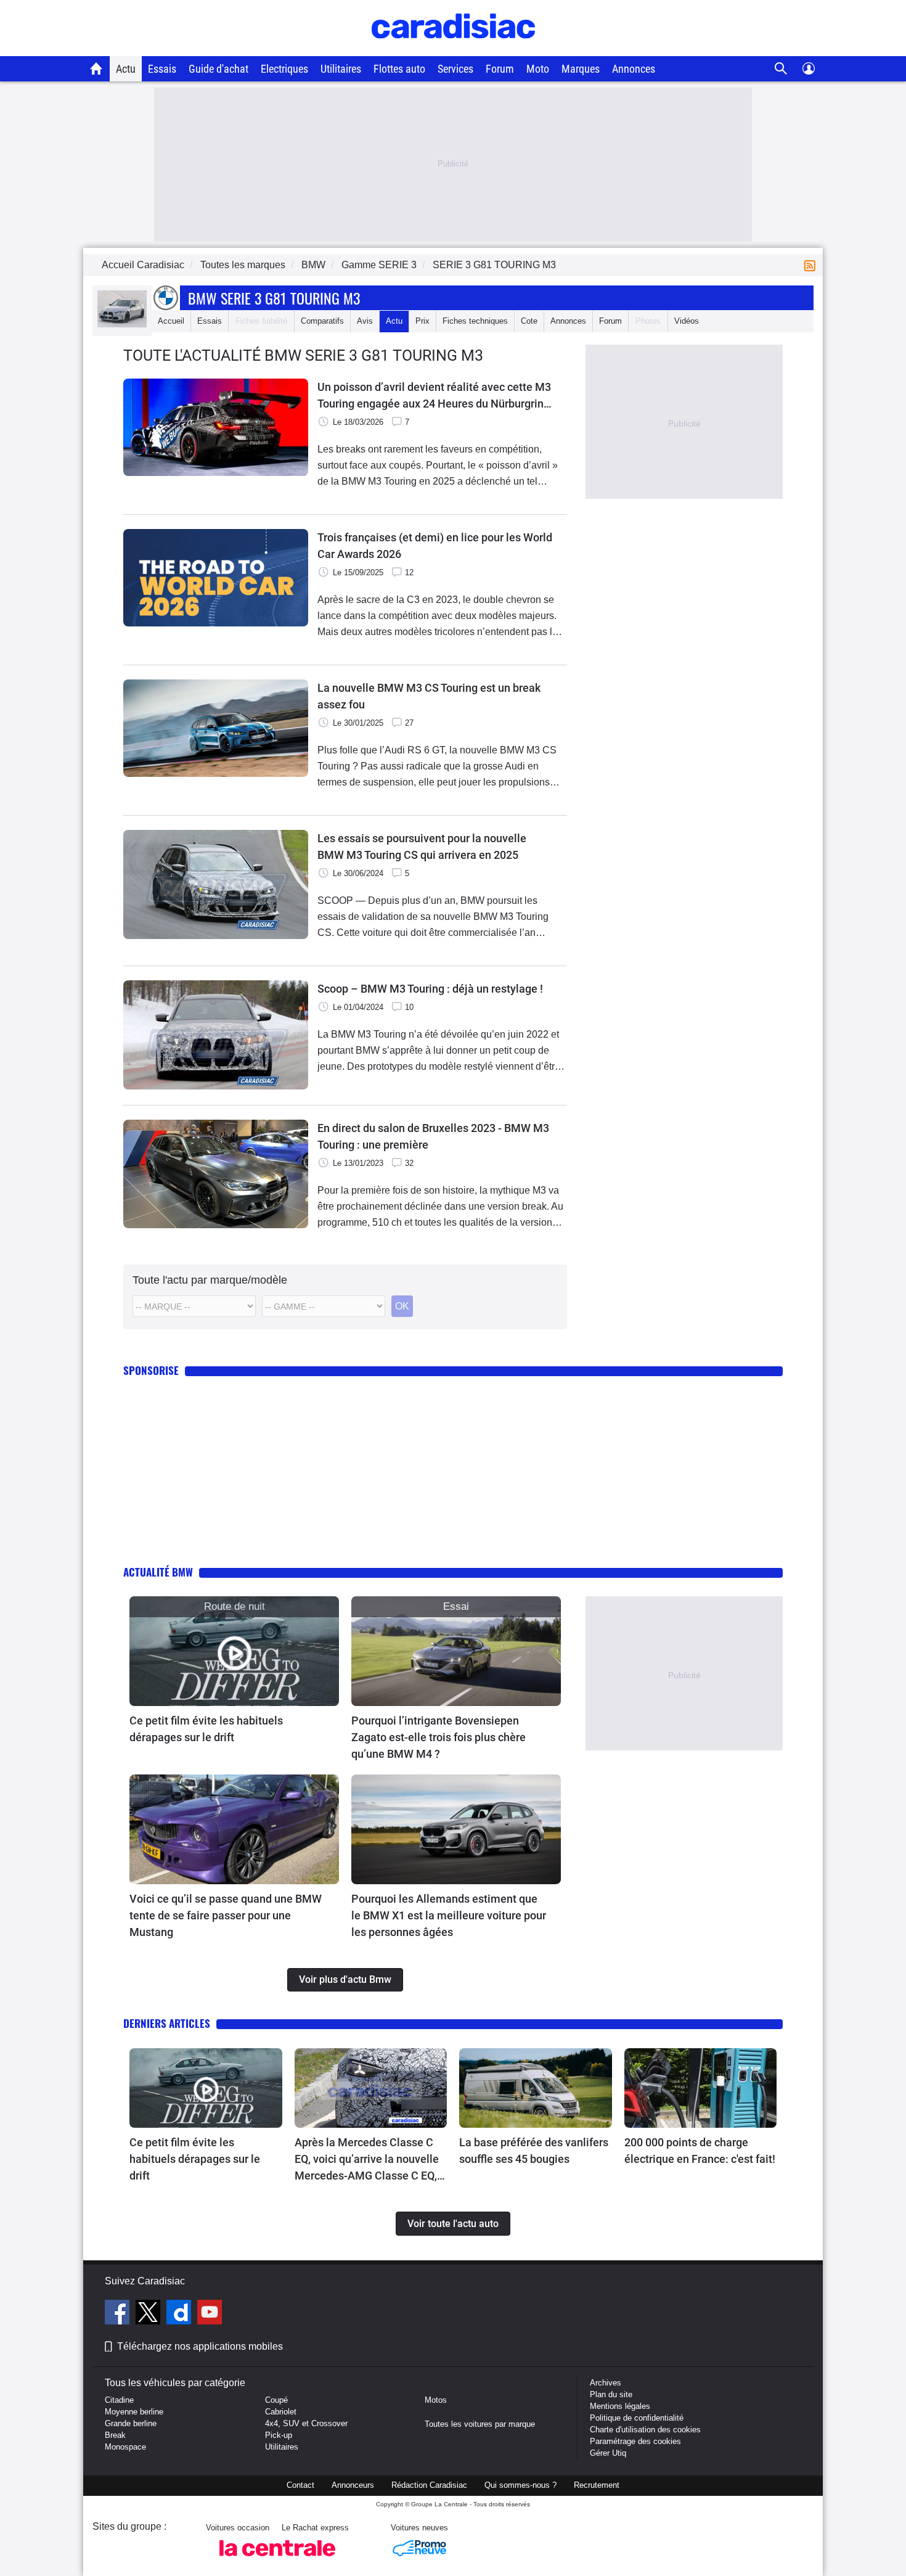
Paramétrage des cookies (635, 2441)
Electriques (284, 69)
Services (455, 69)
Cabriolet (281, 2412)
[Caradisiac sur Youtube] (210, 2314)
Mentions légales (620, 2406)
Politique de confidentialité (637, 2418)
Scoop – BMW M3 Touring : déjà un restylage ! (430, 989)
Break (115, 2435)
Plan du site (611, 2394)
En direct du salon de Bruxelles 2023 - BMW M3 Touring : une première (433, 1136)
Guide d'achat (218, 69)
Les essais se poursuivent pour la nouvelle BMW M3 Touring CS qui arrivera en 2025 (422, 847)
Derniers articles (167, 2023)
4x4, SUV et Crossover (306, 2423)
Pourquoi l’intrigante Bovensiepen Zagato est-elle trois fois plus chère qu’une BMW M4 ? (439, 1737)
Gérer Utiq (608, 2453)
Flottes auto (399, 69)
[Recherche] (781, 69)
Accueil (171, 321)
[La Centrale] (277, 2560)
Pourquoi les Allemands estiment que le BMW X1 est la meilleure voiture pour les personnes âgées (449, 1915)
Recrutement (597, 2485)
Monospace (125, 2447)
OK (402, 1306)
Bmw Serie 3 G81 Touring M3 (274, 298)
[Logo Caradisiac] (453, 50)
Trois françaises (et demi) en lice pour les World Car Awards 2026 (435, 546)
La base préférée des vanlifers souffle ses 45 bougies (534, 2151)
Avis (365, 321)
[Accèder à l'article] (234, 1651)
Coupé (276, 2400)
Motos (436, 2400)
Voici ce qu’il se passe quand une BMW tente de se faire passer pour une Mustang (226, 1915)
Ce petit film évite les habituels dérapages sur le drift (206, 1729)
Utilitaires (341, 69)
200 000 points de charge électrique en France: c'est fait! (700, 2151)
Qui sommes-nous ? (520, 2485)
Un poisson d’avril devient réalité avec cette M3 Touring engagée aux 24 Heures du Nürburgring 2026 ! (434, 396)
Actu (126, 69)
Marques (581, 69)
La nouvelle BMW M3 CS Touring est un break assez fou (429, 696)
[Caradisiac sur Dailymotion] (180, 2314)
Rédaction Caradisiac (429, 2485)
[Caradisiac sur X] (149, 2314)
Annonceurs (353, 2485)
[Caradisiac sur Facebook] (119, 2314)
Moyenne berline (134, 2412)
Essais (162, 69)
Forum (500, 69)
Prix (422, 321)
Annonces (634, 69)
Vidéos (687, 321)
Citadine (119, 2400)
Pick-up (279, 2435)
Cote (529, 321)
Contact (300, 2485)
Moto (538, 69)
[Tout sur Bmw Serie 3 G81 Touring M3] (122, 325)
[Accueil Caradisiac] (96, 68)
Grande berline (131, 2423)
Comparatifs (322, 321)
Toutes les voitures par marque (480, 2424)
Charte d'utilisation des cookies (645, 2430)
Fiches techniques (475, 321)
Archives (606, 2383)
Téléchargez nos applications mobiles (200, 2346)
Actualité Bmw (158, 1572)
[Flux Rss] (812, 265)
